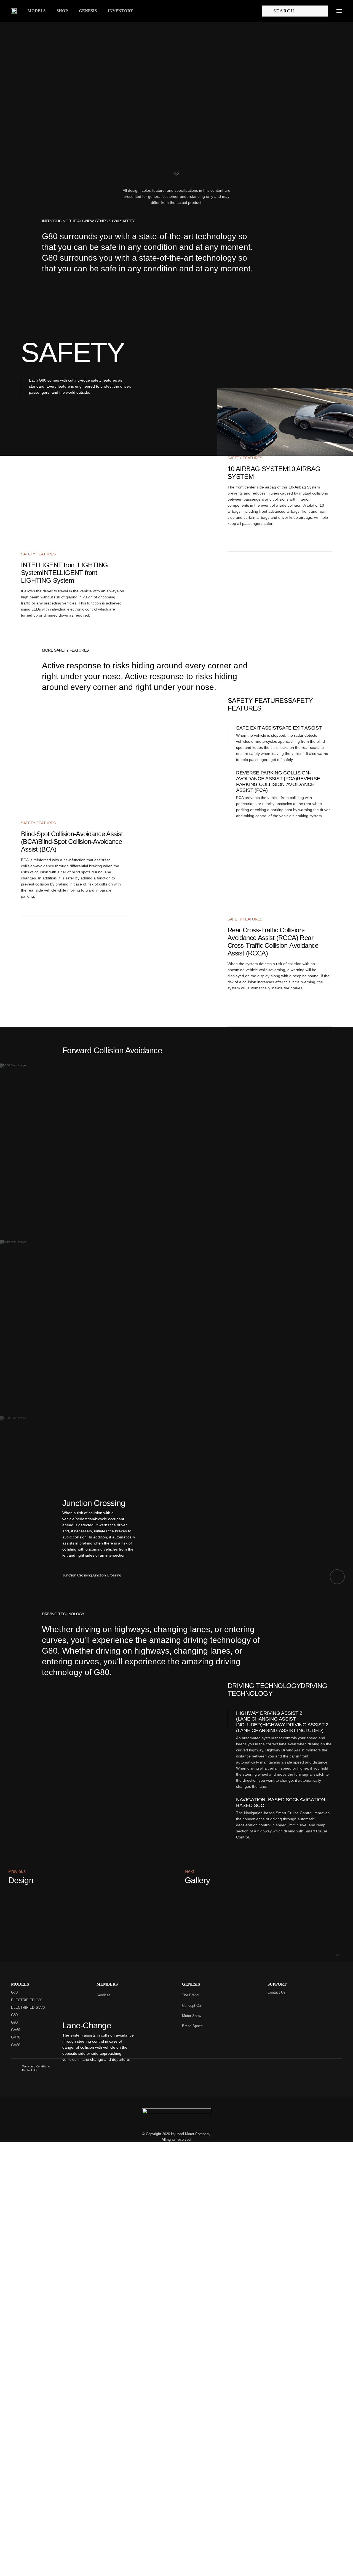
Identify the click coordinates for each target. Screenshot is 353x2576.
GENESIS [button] (88, 11)
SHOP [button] (62, 11)
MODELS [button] (37, 11)
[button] (339, 11)
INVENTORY (121, 11)
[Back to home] (14, 11)
